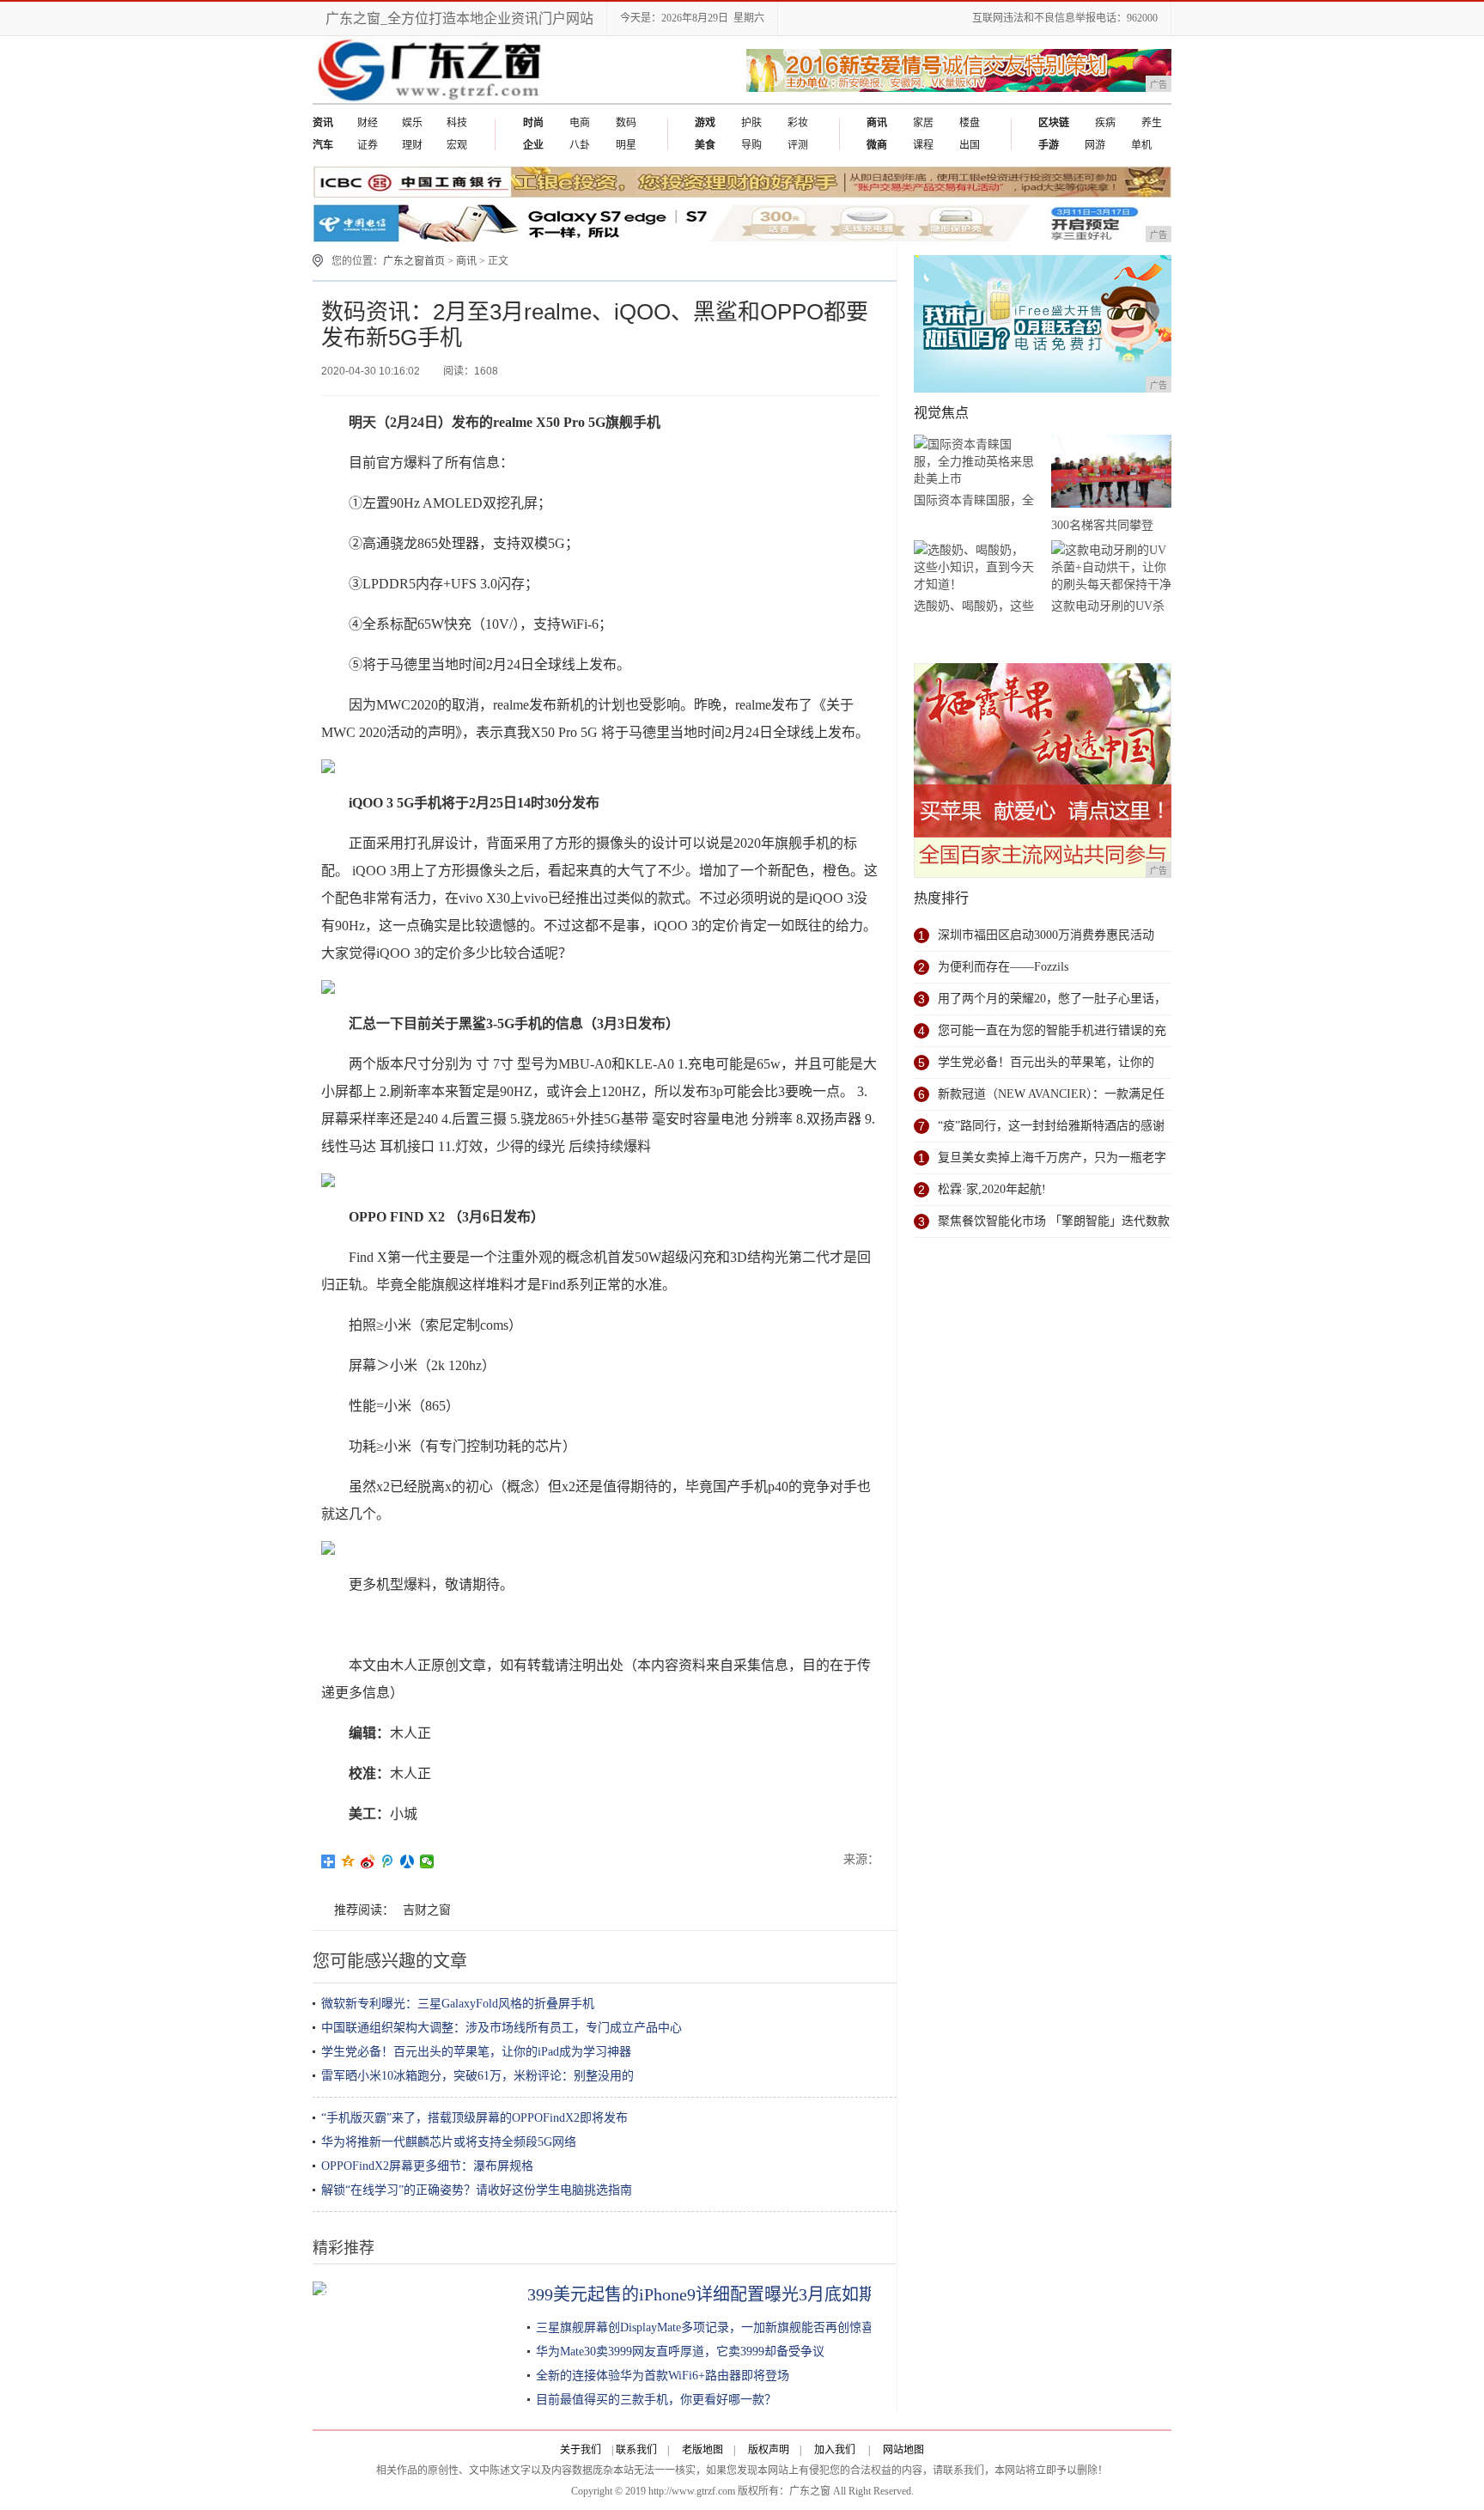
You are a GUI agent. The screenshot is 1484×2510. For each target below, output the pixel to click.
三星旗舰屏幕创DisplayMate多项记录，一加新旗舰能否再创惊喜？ (711, 2327)
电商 (580, 123)
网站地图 (903, 2450)
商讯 (466, 261)
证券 (368, 145)
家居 (923, 123)
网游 (1095, 145)
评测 (798, 145)
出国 (970, 145)
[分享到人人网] (407, 1861)
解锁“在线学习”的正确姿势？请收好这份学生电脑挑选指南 (477, 2190)
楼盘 (970, 123)
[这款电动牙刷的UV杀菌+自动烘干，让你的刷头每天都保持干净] (1111, 567)
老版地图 (702, 2450)
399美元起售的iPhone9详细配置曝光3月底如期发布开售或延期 (762, 2294)
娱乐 (412, 123)
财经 (368, 123)
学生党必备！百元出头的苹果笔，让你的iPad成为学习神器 (476, 2052)
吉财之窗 (427, 1910)
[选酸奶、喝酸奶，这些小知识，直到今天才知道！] (974, 567)
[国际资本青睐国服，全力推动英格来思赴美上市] (974, 462)
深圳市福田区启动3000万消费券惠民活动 (1046, 935)
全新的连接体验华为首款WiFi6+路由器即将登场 (663, 2376)
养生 (1152, 123)
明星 (626, 145)
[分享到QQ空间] (348, 1861)
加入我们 (835, 2450)
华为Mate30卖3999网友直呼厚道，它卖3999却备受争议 (680, 2352)
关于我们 (581, 2450)
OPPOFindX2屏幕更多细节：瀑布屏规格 (427, 2166)
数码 (626, 123)
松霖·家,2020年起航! (992, 1189)
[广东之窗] (432, 100)
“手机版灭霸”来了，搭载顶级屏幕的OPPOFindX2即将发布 (474, 2118)
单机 (1141, 145)
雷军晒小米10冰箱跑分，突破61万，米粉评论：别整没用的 (477, 2076)
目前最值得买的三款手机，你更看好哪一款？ (656, 2400)
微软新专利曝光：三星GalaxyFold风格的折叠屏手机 (458, 2004)
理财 (412, 145)
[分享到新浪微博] (368, 1861)
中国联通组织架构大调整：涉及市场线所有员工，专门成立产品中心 (502, 2028)
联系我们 (636, 2450)
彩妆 (798, 123)
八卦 (580, 145)
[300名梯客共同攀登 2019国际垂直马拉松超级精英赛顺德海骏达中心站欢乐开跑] (1111, 474)
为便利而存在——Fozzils (1003, 967)
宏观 (457, 145)
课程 (923, 145)
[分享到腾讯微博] (388, 1861)
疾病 (1105, 123)
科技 (457, 123)
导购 (751, 145)
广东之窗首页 (414, 261)
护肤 (751, 123)
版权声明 (769, 2450)
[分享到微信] (427, 1861)
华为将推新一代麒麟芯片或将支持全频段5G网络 (449, 2142)
